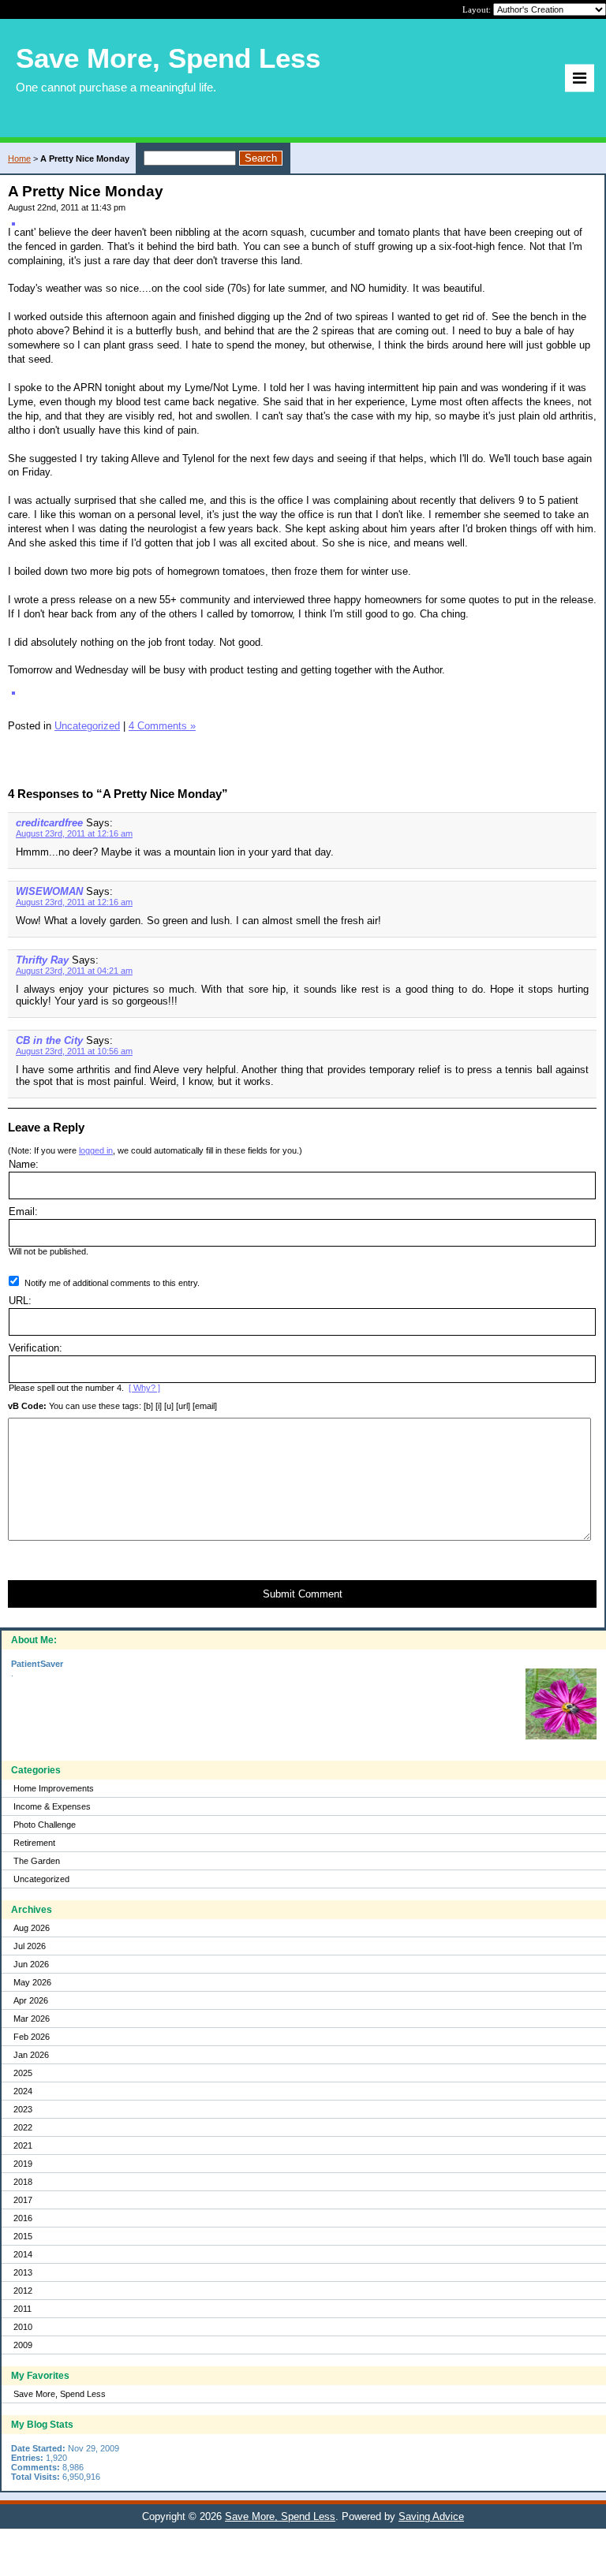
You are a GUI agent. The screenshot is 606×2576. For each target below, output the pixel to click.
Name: (24, 1164)
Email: (23, 1212)
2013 (23, 2272)
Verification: (36, 1348)
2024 (23, 2091)
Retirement (34, 1843)
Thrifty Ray (42, 960)
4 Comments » (162, 726)
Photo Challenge (45, 1825)
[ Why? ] (144, 1388)
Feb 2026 (32, 2037)
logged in (96, 1150)
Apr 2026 (31, 2000)
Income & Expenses (52, 1806)
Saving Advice (431, 2516)
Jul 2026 (30, 1946)
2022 (23, 2127)
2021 (23, 2145)
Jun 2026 (31, 1964)
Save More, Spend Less (60, 2394)
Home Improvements (54, 1788)
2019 (23, 2164)
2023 (23, 2109)
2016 (23, 2218)
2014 (23, 2254)
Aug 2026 (32, 1928)
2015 (23, 2236)
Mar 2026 (32, 2019)
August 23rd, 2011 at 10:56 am (74, 1051)
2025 (23, 2073)
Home (19, 158)
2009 (23, 2345)
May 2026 (32, 1982)
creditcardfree (49, 823)
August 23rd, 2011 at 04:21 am (74, 971)
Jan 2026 (31, 2055)
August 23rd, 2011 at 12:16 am (74, 833)
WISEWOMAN (49, 891)
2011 (22, 2309)
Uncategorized (41, 1879)
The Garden (37, 1861)
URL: (20, 1301)
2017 (23, 2200)
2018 (23, 2182)
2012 (23, 2291)
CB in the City (49, 1040)
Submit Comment (303, 1594)
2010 (23, 2327)
